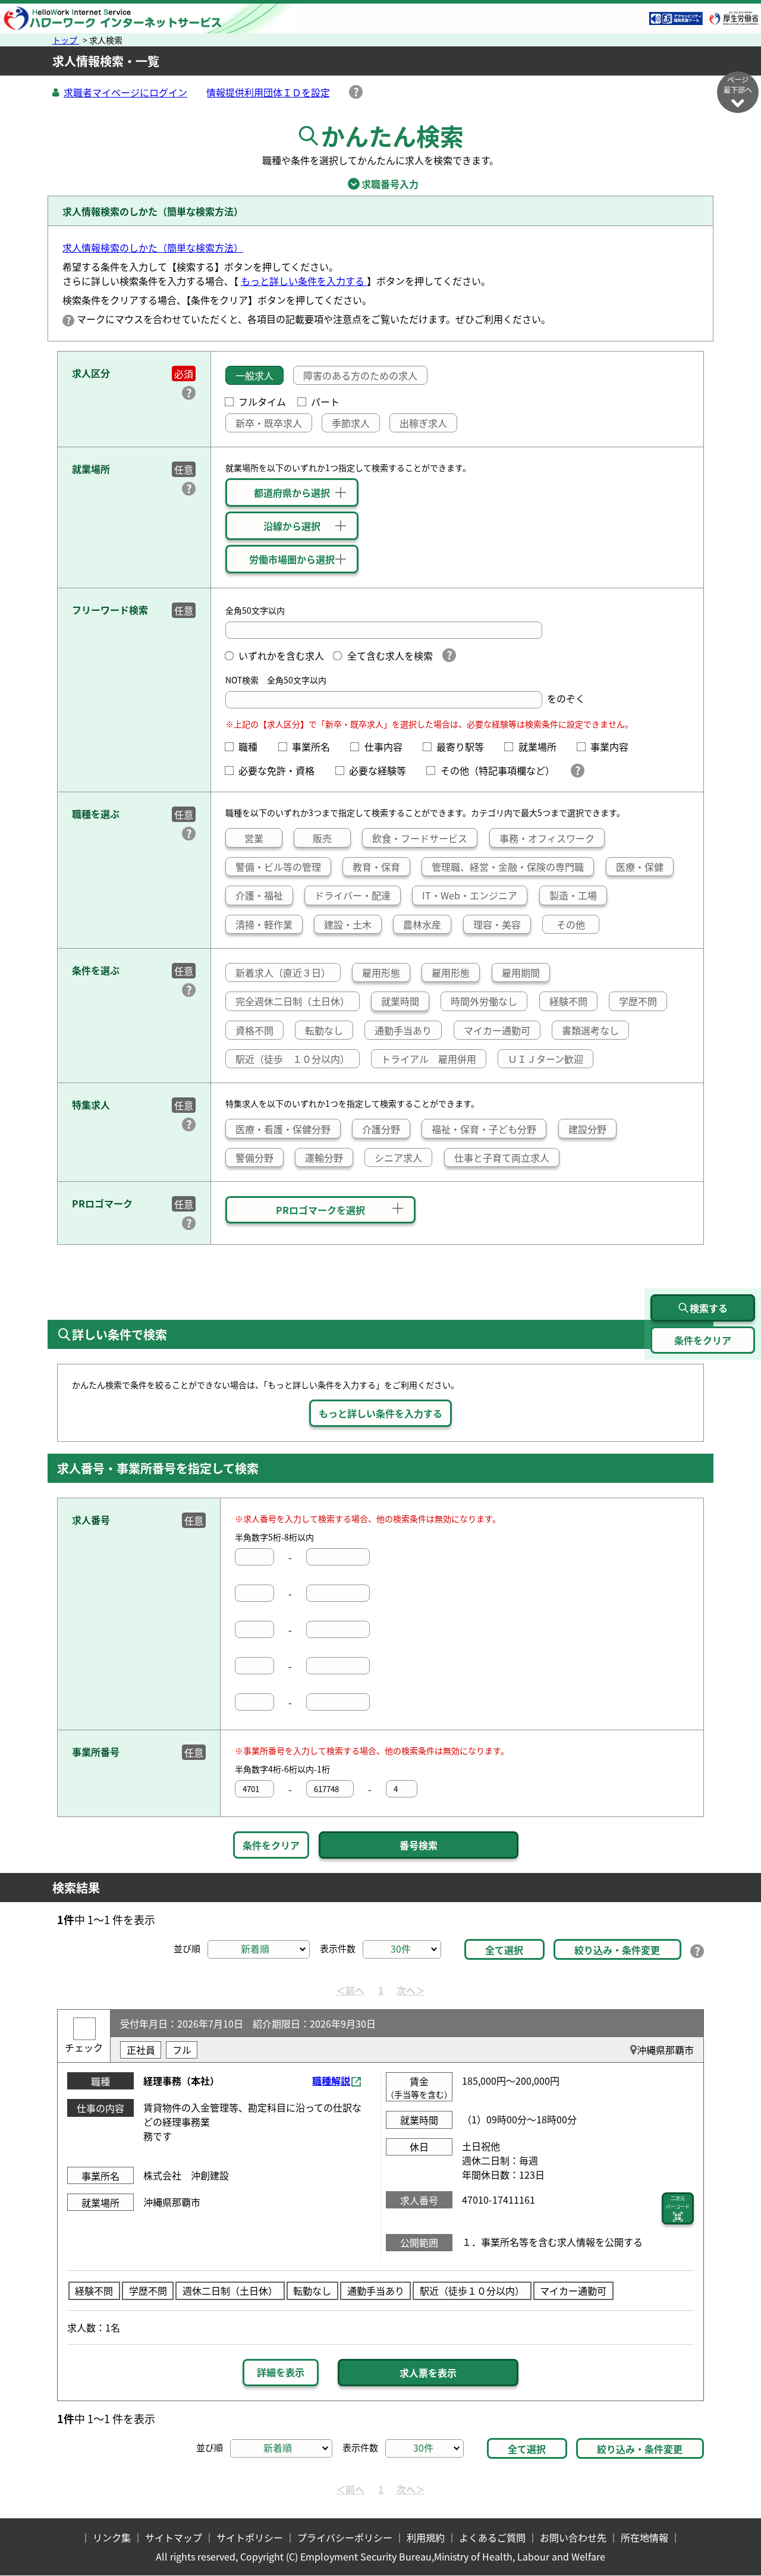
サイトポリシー (250, 2537)
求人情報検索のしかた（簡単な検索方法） (153, 247)
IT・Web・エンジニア (470, 895)
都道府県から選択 (292, 492)
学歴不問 (638, 1001)
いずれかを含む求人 (281, 655)
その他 (571, 924)
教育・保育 (376, 867)
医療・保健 (640, 867)
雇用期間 (521, 972)
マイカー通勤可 (497, 1030)
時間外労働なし (484, 1001)
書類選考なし (590, 1030)
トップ (66, 40)
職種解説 (331, 2081)
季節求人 (351, 423)
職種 (253, 746)
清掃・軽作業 (264, 924)
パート (325, 401)
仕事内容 (388, 746)
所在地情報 (644, 2537)
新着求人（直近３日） (283, 972)
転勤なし (324, 1030)
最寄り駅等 (465, 746)
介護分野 (381, 1129)
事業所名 (316, 746)
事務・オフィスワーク (547, 838)
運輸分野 (324, 1157)
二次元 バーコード (678, 2202)
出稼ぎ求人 (423, 423)
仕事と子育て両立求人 (502, 1157)
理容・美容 (497, 924)
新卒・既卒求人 (269, 423)
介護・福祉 (259, 895)
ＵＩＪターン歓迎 (545, 1059)
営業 (254, 838)
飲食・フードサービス (420, 838)
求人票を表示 (428, 2373)
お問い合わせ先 (573, 2537)
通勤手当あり (403, 1030)
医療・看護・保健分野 (283, 1129)
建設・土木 (348, 924)
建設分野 (587, 1129)
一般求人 (254, 375)
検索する (709, 1308)
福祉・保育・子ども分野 (484, 1129)
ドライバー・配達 (353, 895)
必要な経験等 (382, 770)
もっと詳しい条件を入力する (304, 281)
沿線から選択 (292, 526)
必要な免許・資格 (281, 770)
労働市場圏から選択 (292, 559)
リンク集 (112, 2537)
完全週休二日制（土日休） (293, 1001)
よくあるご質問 (492, 2537)
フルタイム (262, 401)
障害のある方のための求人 (360, 375)
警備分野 (254, 1157)
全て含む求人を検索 (390, 655)
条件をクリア (271, 1845)
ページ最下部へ (738, 84)
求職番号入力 (380, 184)
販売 (322, 838)
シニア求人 (398, 1157)
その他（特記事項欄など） (500, 770)
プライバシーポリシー (345, 2537)
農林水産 (422, 924)
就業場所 (542, 746)
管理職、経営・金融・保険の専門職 (508, 867)
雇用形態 (381, 972)
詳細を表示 (281, 2372)
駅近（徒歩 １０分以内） (293, 1059)
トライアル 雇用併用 (429, 1059)
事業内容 (614, 746)
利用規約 (426, 2537)
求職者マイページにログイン (125, 92)
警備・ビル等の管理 (278, 867)
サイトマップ (174, 2537)
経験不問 (568, 1001)
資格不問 (254, 1030)
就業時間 (400, 1001)
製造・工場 (573, 895)
